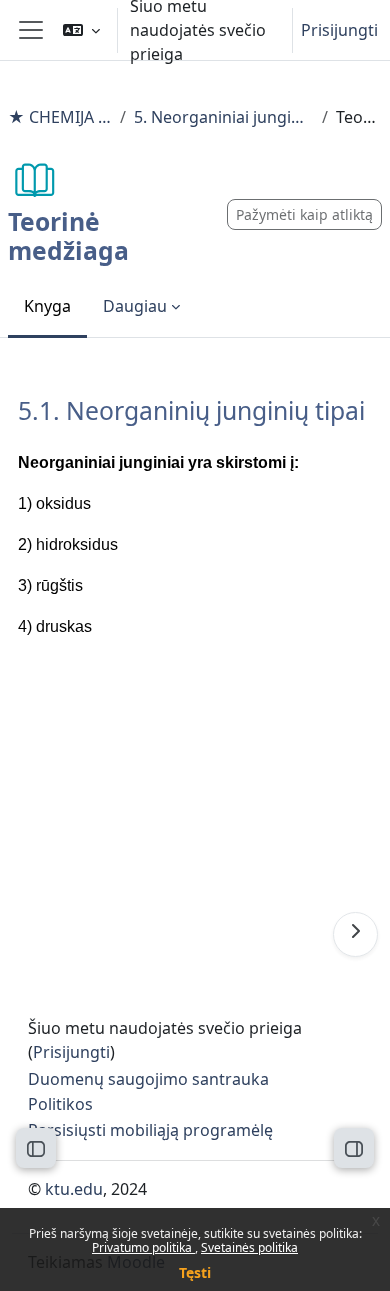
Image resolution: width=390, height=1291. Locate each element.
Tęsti (195, 1272)
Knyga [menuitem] (47, 306)
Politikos (60, 1104)
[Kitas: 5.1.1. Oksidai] (355, 934)
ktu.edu (74, 1189)
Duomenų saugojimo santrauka (148, 1079)
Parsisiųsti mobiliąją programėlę (150, 1130)
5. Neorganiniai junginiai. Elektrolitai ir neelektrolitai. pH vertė (224, 117)
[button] (81, 30)
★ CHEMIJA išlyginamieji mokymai (60, 117)
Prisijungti (339, 30)
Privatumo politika (143, 1247)
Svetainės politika (249, 1247)
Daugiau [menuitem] (135, 306)
